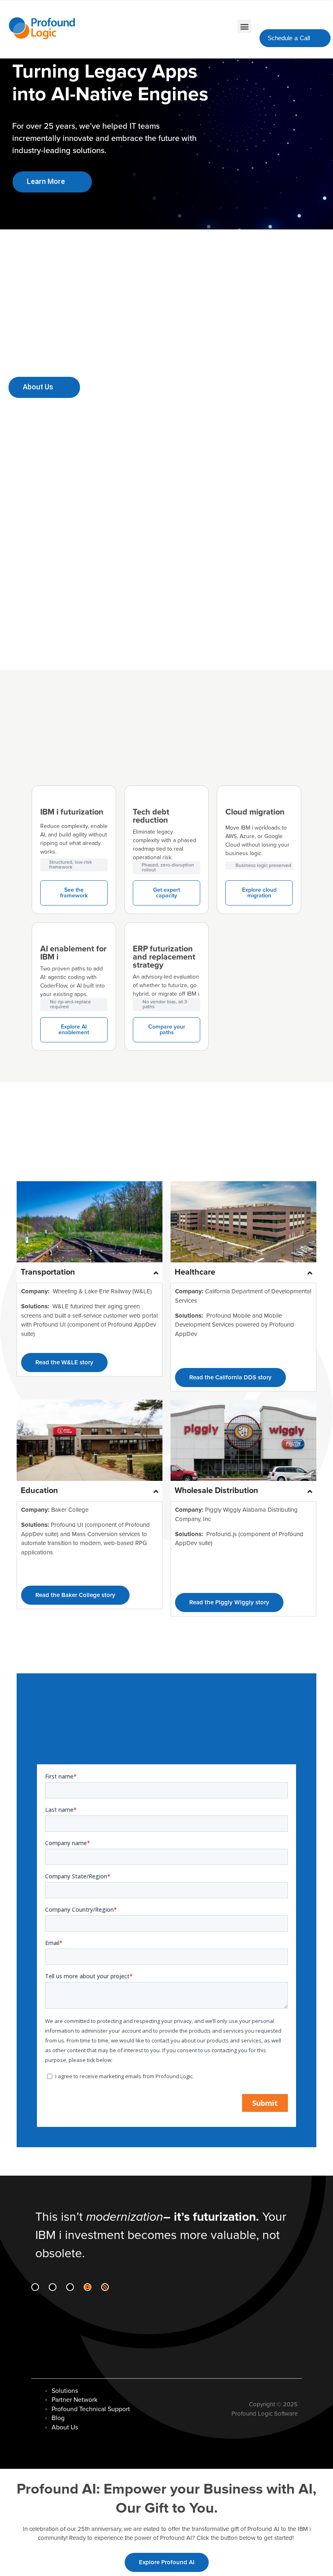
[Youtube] (88, 2287)
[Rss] (105, 2287)
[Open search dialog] (309, 17)
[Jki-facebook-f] (53, 2287)
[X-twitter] (70, 2287)
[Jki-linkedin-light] (35, 2287)
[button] (244, 26)
